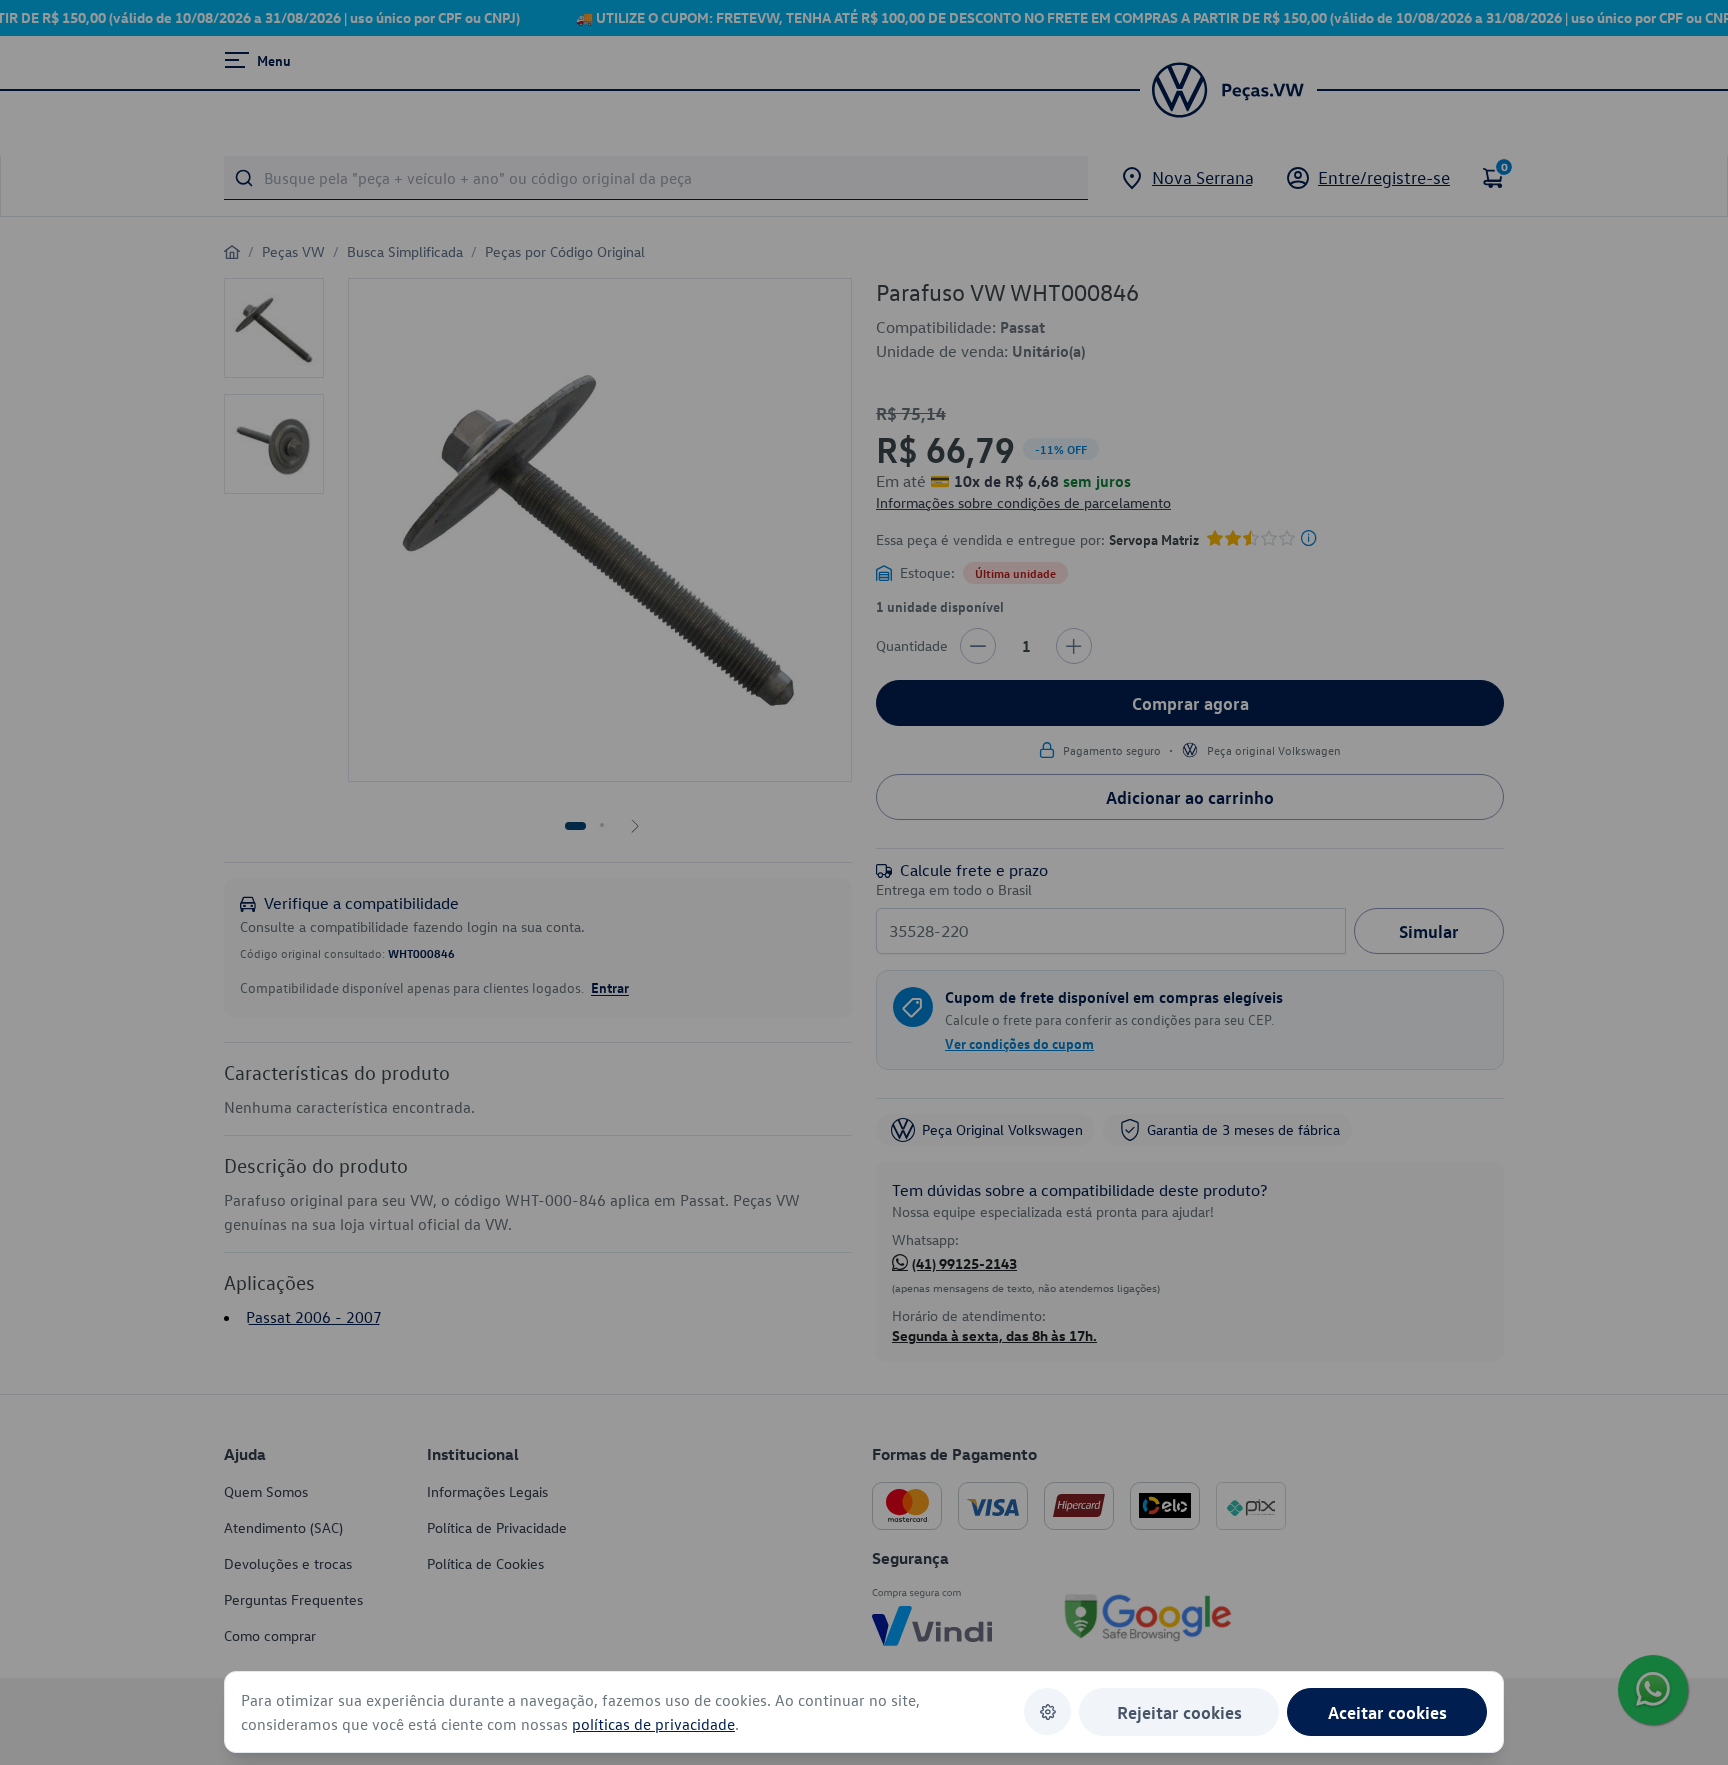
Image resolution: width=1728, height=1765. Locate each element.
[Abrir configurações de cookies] (1047, 1711)
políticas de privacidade (653, 1724)
